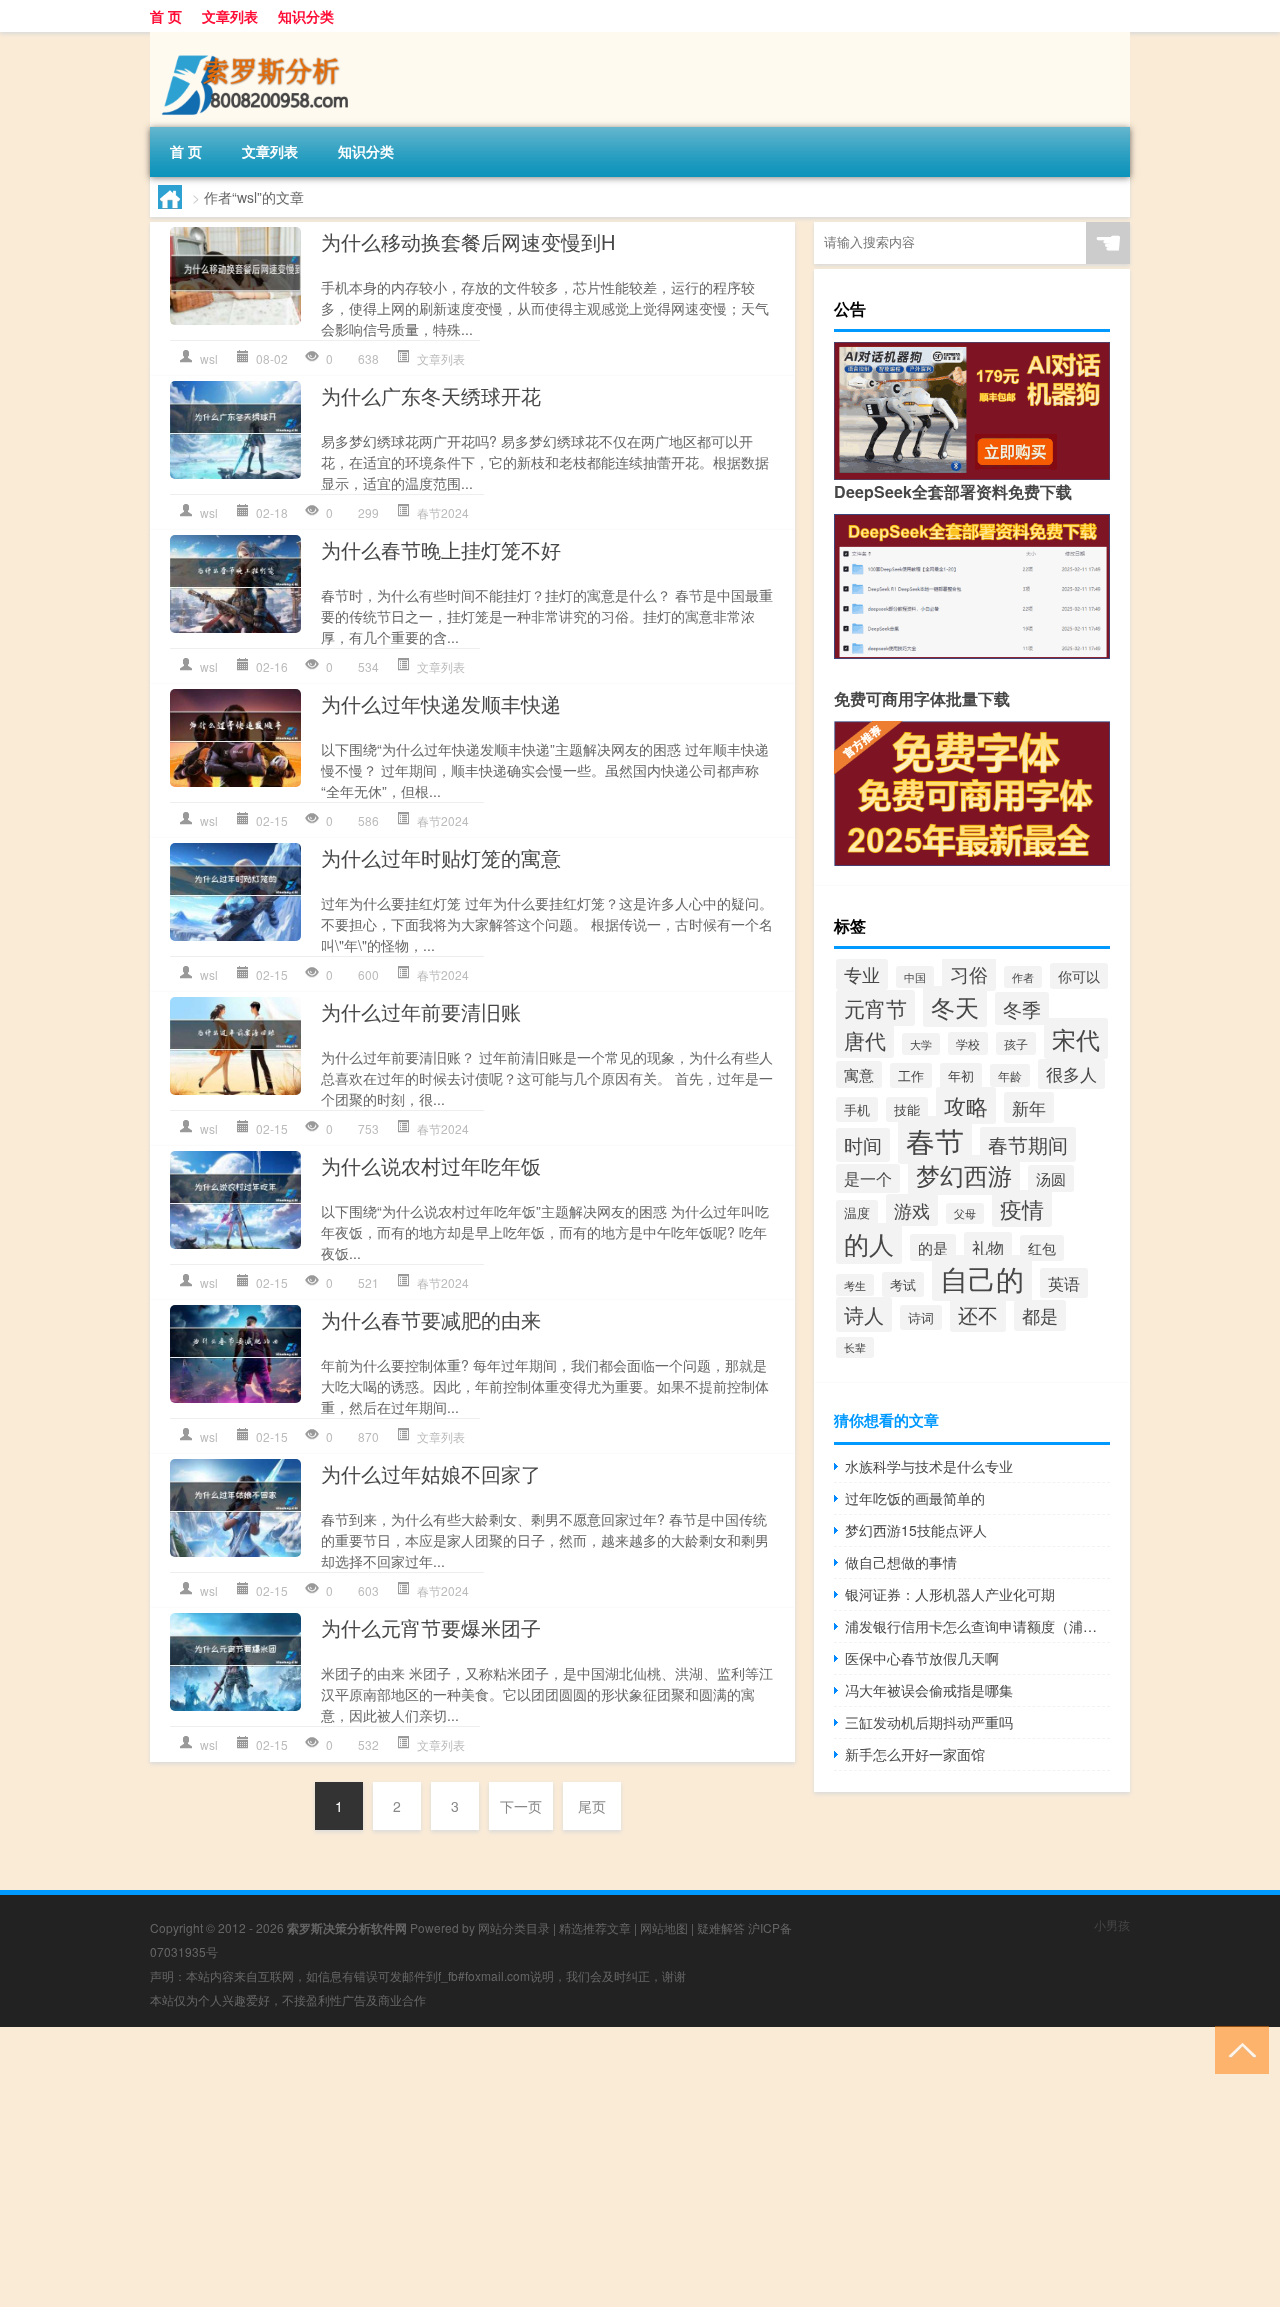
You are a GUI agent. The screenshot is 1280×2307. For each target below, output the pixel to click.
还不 (978, 1314)
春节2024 (443, 512)
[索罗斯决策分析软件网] (255, 39)
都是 (1040, 1315)
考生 (855, 1285)
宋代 (1076, 1038)
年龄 (1010, 1075)
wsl (209, 358)
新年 (1029, 1107)
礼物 (988, 1247)
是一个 (868, 1178)
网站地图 (664, 1927)
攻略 (966, 1105)
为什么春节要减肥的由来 (431, 1319)
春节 (935, 1140)
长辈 (855, 1347)
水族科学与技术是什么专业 (929, 1466)
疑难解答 (721, 1927)
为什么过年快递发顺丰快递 (441, 703)
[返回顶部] (1237, 2048)
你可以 (1079, 976)
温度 (857, 1212)
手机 (857, 1109)
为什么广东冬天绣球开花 (431, 395)
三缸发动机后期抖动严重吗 (929, 1722)
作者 (1023, 977)
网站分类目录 (514, 1927)
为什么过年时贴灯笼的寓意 (441, 857)
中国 (915, 977)
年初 (961, 1075)
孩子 (1016, 1043)
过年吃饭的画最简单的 (915, 1498)
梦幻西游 (964, 1175)
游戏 (912, 1210)
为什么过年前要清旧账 (421, 1011)
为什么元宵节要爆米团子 (431, 1627)
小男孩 (1112, 1924)
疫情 (1022, 1208)
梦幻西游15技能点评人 (916, 1530)
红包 (1042, 1248)
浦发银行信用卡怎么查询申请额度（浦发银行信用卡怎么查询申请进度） (977, 1626)
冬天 (955, 1006)
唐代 (865, 1040)
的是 (933, 1247)
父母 (965, 1213)
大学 (921, 1044)
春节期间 (1028, 1144)
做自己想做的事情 (901, 1562)
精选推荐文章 (595, 1927)
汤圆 (1051, 1178)
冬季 (1022, 1008)
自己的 (982, 1278)
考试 (903, 1284)
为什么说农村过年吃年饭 (431, 1165)
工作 (911, 1075)
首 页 (166, 16)
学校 (968, 1043)
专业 (862, 974)
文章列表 (230, 16)
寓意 (859, 1074)
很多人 (1071, 1074)
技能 (907, 1109)
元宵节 (875, 1008)
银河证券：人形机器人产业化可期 (950, 1594)
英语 (1064, 1283)
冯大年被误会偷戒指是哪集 (929, 1690)
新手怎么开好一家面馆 (915, 1754)
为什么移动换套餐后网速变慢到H (468, 241)
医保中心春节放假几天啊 (922, 1658)
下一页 (521, 1806)
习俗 (969, 974)
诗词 (921, 1317)
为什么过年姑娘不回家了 (431, 1473)
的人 (869, 1243)
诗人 (864, 1314)
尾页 (592, 1806)
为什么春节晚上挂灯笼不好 (441, 549)
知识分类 (306, 16)
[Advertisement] (600, 2167)
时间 (863, 1145)
